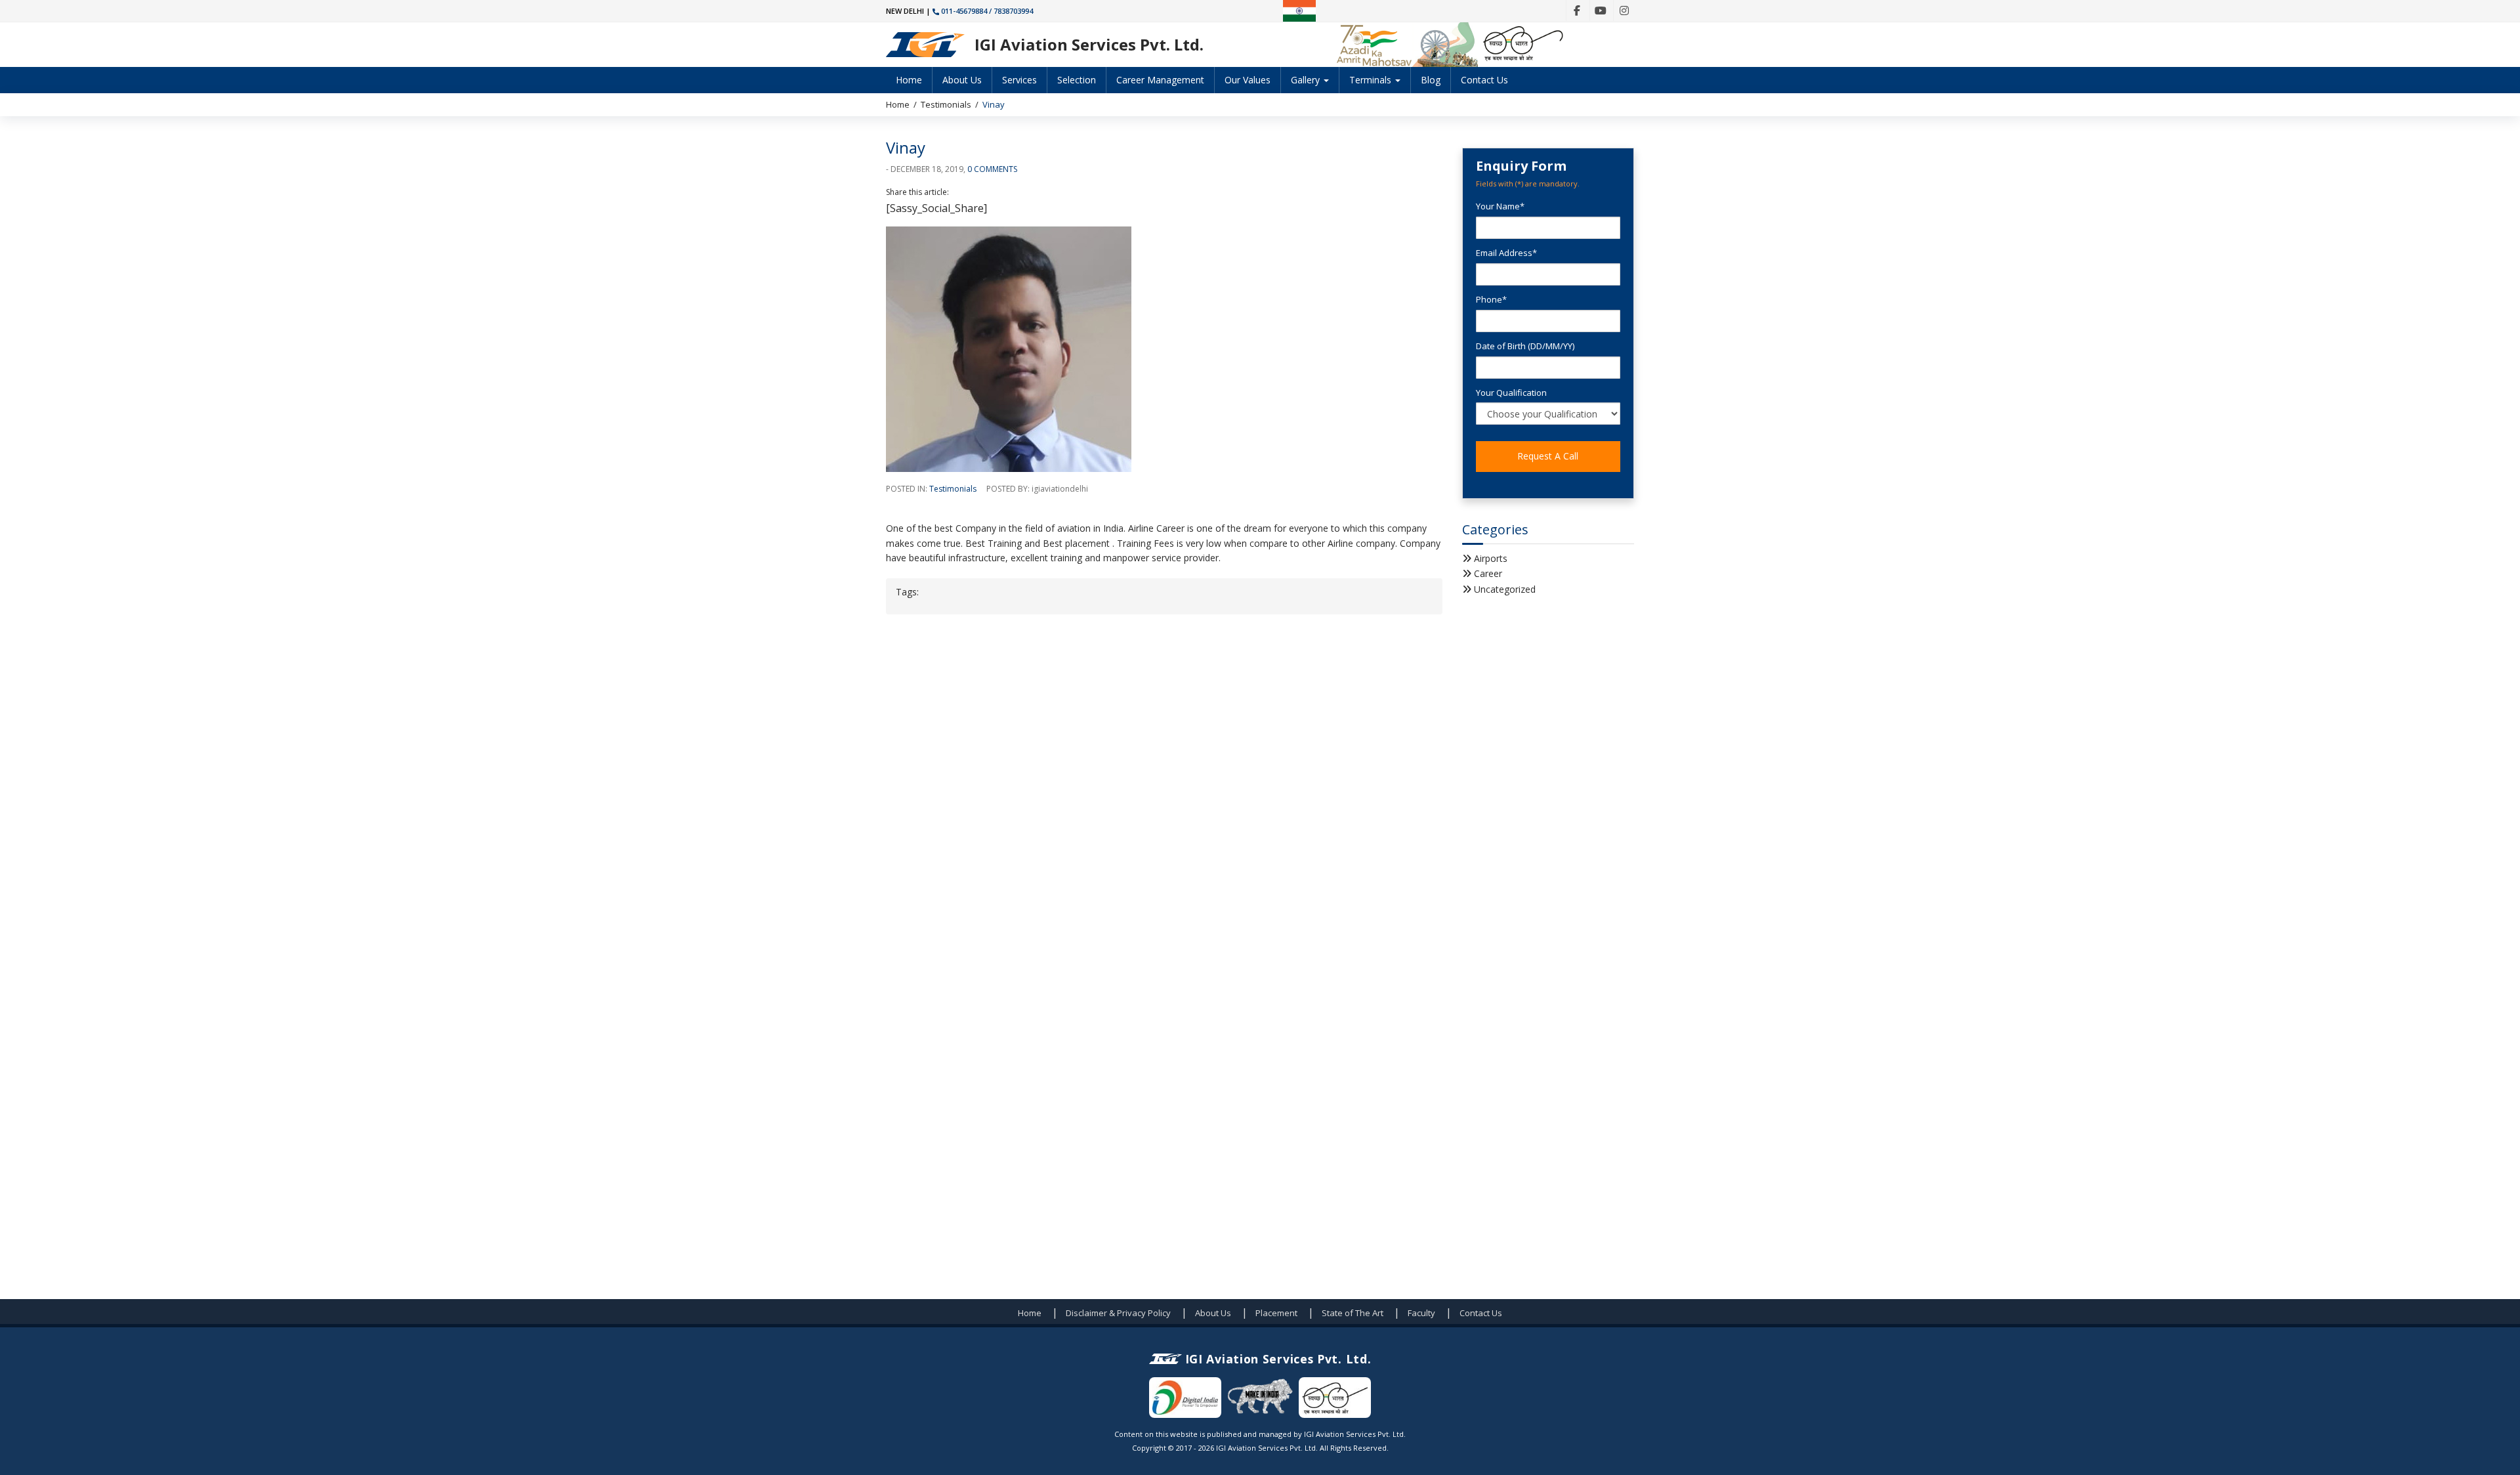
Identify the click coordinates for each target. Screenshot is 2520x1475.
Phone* (1491, 299)
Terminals (1372, 80)
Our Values (1248, 80)
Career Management (1160, 80)
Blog (1431, 80)
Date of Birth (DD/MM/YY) (1525, 346)
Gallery (1307, 80)
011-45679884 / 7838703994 (987, 11)
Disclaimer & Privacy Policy (1118, 1313)
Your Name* (1500, 206)
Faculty (1421, 1313)
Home (909, 80)
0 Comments (992, 169)
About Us (962, 80)
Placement (1276, 1313)
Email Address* (1506, 253)
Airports (1491, 558)
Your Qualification (1511, 393)
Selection (1077, 80)
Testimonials (946, 104)
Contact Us (1484, 80)
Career (1488, 573)
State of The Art (1353, 1313)
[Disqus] (1164, 792)
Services (1019, 80)
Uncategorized (1505, 589)
